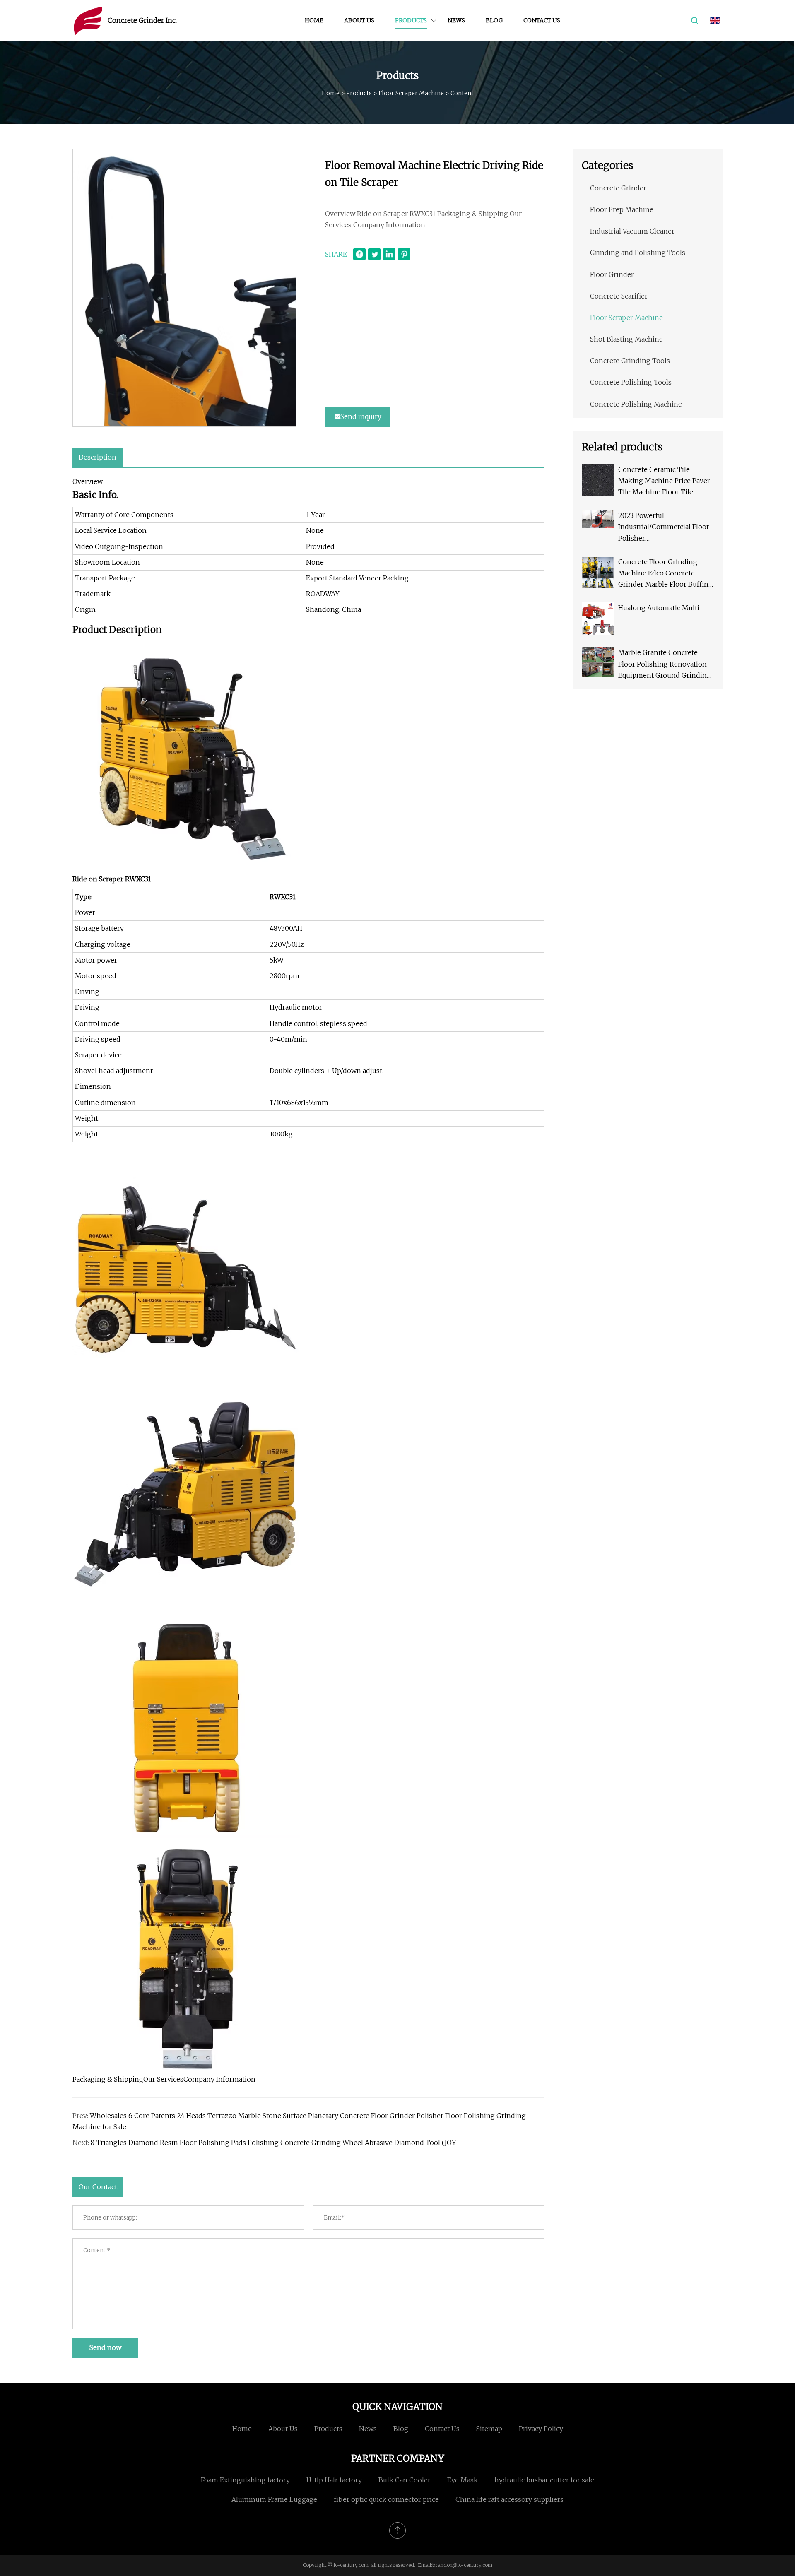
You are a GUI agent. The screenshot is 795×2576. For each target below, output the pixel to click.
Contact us (542, 20)
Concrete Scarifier (619, 296)
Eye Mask (463, 2480)
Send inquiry (361, 416)
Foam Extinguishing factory (245, 2480)
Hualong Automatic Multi (659, 608)
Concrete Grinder (618, 188)
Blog (494, 20)
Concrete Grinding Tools (630, 361)
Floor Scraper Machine (411, 93)
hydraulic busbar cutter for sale (544, 2480)
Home (314, 20)
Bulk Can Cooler (405, 2480)
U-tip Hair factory (334, 2480)
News (456, 20)
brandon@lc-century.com (462, 2565)
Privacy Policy (541, 2429)
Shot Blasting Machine (626, 339)
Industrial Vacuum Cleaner (632, 231)
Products (411, 20)
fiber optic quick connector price (386, 2499)
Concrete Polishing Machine (636, 404)
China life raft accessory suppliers (510, 2499)
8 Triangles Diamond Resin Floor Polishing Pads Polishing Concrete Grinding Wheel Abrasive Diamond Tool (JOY (273, 2143)
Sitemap (489, 2429)
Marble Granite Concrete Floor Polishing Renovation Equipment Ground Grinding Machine (665, 665)
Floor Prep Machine (622, 209)
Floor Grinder (612, 274)
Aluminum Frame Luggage (274, 2499)
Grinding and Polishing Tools (638, 253)
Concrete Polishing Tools (631, 382)
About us (359, 20)
